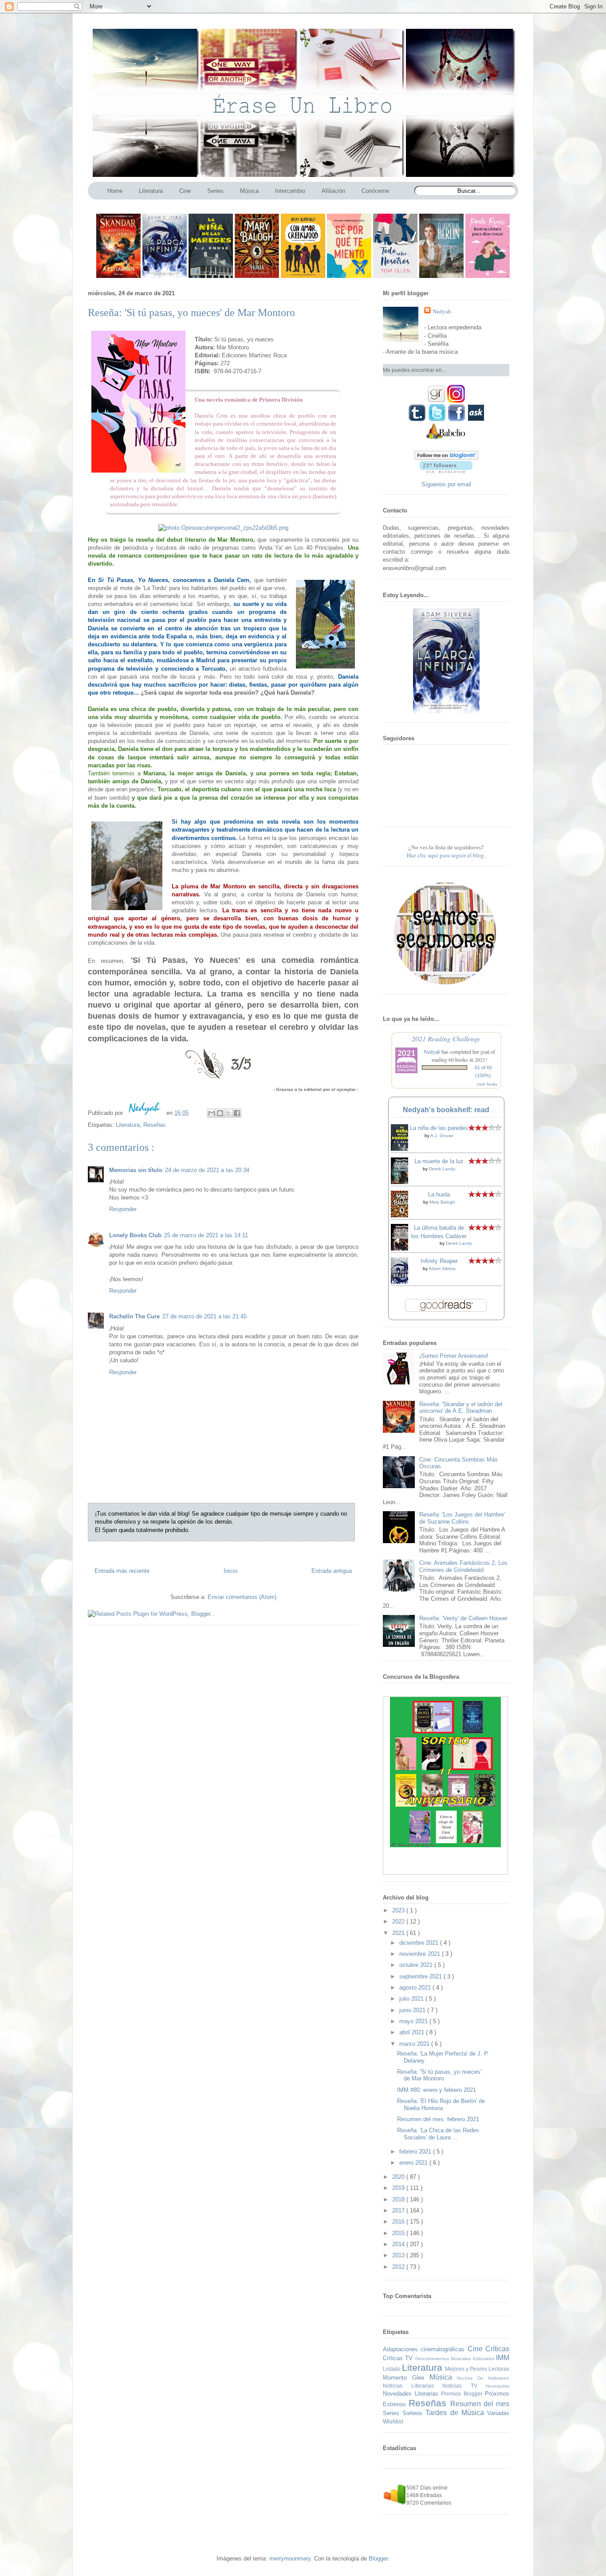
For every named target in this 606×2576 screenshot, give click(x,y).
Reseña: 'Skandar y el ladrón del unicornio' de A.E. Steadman (461, 1408)
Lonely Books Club (135, 1235)
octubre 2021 (417, 1965)
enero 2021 (414, 2163)
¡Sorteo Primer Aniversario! (454, 1356)
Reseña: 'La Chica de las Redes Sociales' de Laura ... (438, 2134)
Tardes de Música (456, 2413)
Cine (476, 2349)
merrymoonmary (290, 2558)
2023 (399, 1910)
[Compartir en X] (228, 1113)
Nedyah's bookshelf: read (446, 1110)
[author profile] (146, 1113)
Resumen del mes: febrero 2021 (438, 2119)
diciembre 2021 (420, 1943)
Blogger (378, 2558)
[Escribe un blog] (220, 1113)
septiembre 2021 (421, 1976)
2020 (399, 2177)
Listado (392, 2369)
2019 (399, 2188)
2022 (399, 1921)
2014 (399, 2244)
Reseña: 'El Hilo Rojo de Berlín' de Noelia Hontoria (441, 2105)
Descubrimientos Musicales (444, 2359)
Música (443, 2377)
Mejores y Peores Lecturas (477, 2369)
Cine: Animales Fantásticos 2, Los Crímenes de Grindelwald (463, 1566)
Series (393, 2413)
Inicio (230, 1571)
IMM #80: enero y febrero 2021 (437, 2090)
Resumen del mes (480, 2404)
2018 (399, 2199)
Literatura (128, 1125)
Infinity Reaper (439, 1261)
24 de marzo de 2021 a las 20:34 (207, 1170)
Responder (123, 1209)
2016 (399, 2222)
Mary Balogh (442, 1202)
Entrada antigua (332, 1571)
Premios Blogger (463, 2394)
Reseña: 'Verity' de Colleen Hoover (463, 1618)
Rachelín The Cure (134, 1316)
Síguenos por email (446, 484)
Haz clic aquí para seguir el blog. (446, 855)
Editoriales (484, 2359)
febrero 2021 (416, 2152)
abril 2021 (413, 2032)
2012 (399, 2267)
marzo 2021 (415, 2044)
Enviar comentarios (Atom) (242, 1597)
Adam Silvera (442, 1268)
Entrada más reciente (122, 1571)
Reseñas (155, 1125)
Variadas (498, 2413)
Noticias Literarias (413, 2386)
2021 (399, 1933)
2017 (399, 2211)
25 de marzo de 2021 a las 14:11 (206, 1235)
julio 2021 (412, 1999)
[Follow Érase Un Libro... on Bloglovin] (446, 458)
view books (487, 1084)
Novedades (498, 2386)
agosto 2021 (416, 1988)
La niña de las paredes (439, 1128)
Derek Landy (442, 1169)
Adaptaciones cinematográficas (425, 2349)
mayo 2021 (414, 2021)
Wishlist (393, 2422)
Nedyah (432, 1052)
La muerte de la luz (439, 1161)
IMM (503, 2358)
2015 (399, 2233)
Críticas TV (399, 2358)
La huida (439, 1194)
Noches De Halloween (483, 2378)
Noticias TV (464, 2386)
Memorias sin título (136, 1170)
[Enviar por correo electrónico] (212, 1113)
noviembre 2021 (421, 1954)
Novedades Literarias (412, 2394)
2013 (399, 2255)
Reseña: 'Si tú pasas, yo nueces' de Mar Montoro (439, 2075)
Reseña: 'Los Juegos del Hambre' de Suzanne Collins (462, 1518)
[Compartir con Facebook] (237, 1113)
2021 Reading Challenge (446, 1038)
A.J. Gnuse (442, 1136)
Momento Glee (406, 2378)
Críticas (497, 2349)
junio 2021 (413, 2010)
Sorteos (414, 2413)
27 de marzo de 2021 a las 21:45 (205, 1316)
